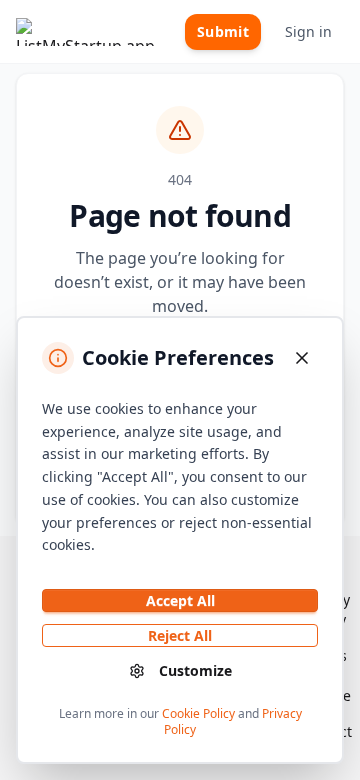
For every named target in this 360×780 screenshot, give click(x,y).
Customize (195, 670)
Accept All (180, 600)
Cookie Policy (198, 713)
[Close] (302, 358)
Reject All (180, 635)
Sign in (308, 31)
